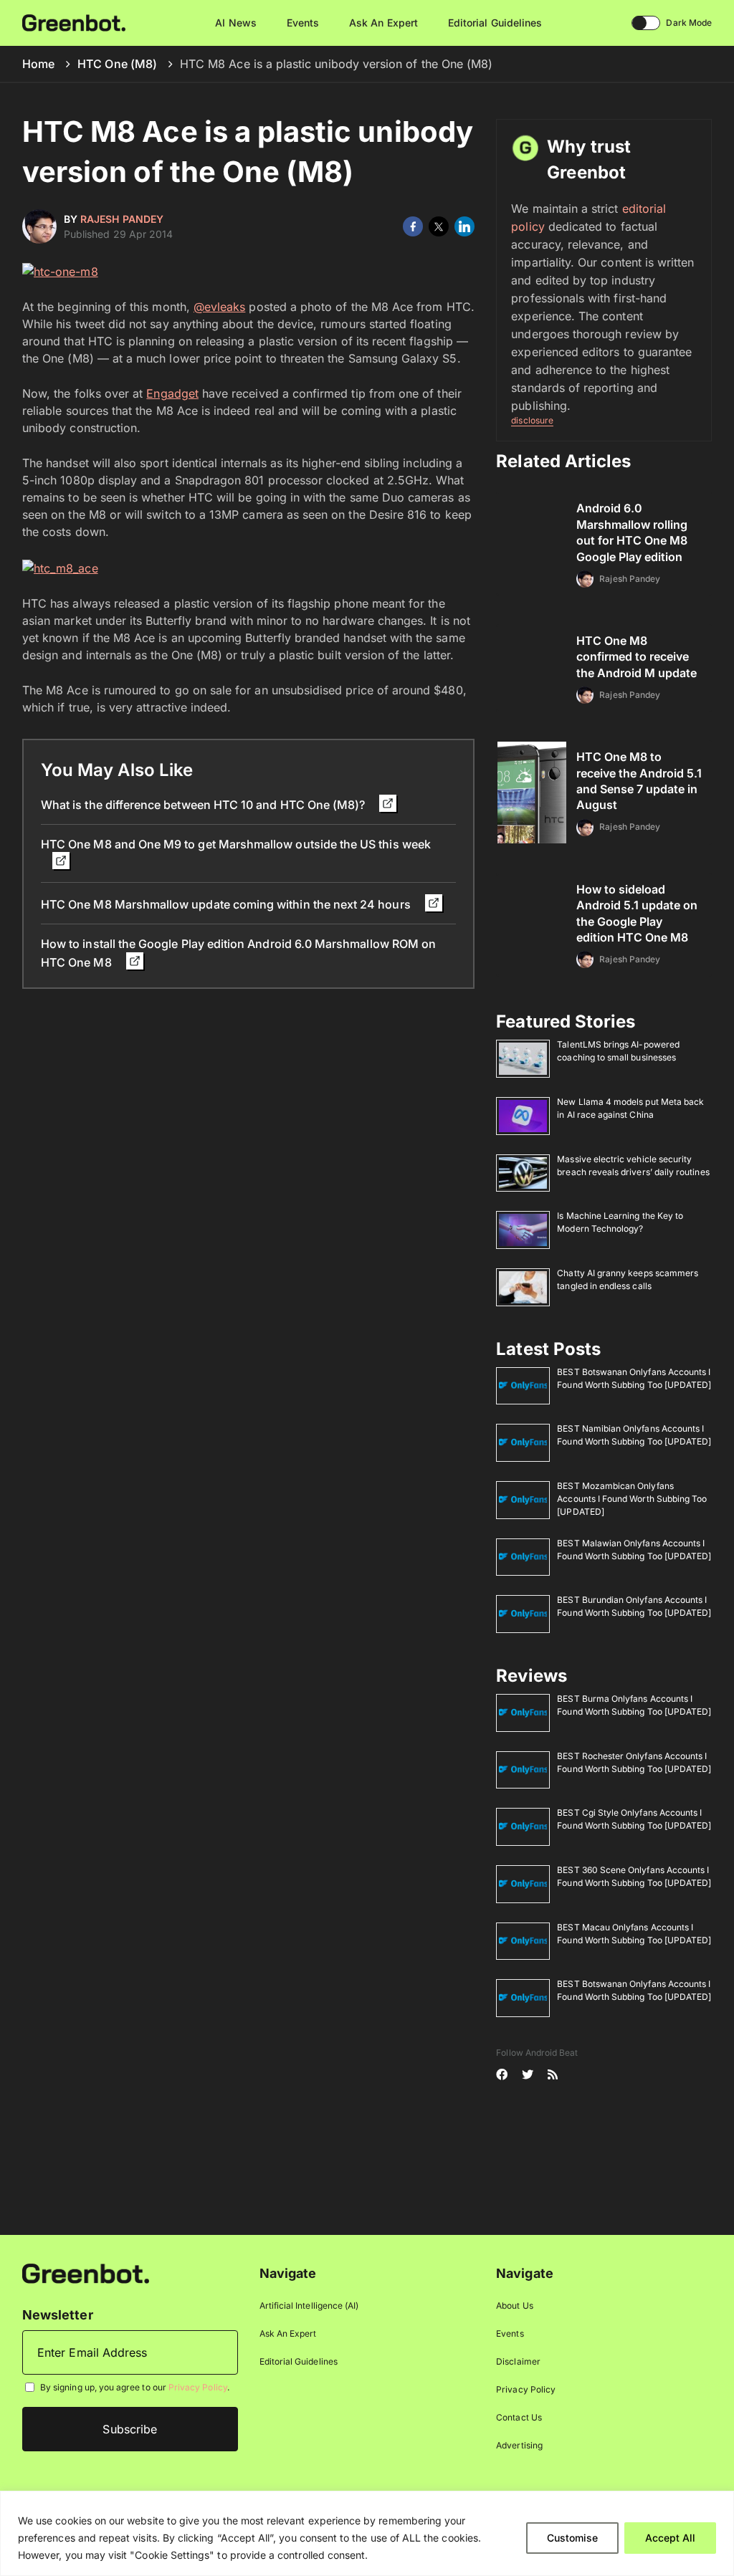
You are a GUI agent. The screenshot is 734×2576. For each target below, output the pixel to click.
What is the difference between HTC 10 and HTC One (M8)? (204, 805)
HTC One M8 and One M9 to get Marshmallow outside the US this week (236, 844)
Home (38, 64)
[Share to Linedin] (464, 226)
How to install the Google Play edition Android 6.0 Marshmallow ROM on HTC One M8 (238, 953)
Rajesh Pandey (122, 219)
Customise (572, 2538)
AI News (235, 23)
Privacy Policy (198, 2387)
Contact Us (519, 2417)
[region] (367, 2533)
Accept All (670, 2538)
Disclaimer (518, 2361)
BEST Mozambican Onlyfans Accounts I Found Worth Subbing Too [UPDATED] (632, 1499)
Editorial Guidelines (495, 23)
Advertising (519, 2445)
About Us (514, 2306)
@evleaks (219, 307)
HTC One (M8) (117, 64)
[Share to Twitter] (439, 226)
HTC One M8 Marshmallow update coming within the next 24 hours (227, 904)
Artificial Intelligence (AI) (309, 2306)
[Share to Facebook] (413, 226)
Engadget (172, 393)
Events (303, 23)
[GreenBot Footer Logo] (86, 2273)
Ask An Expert (383, 23)
